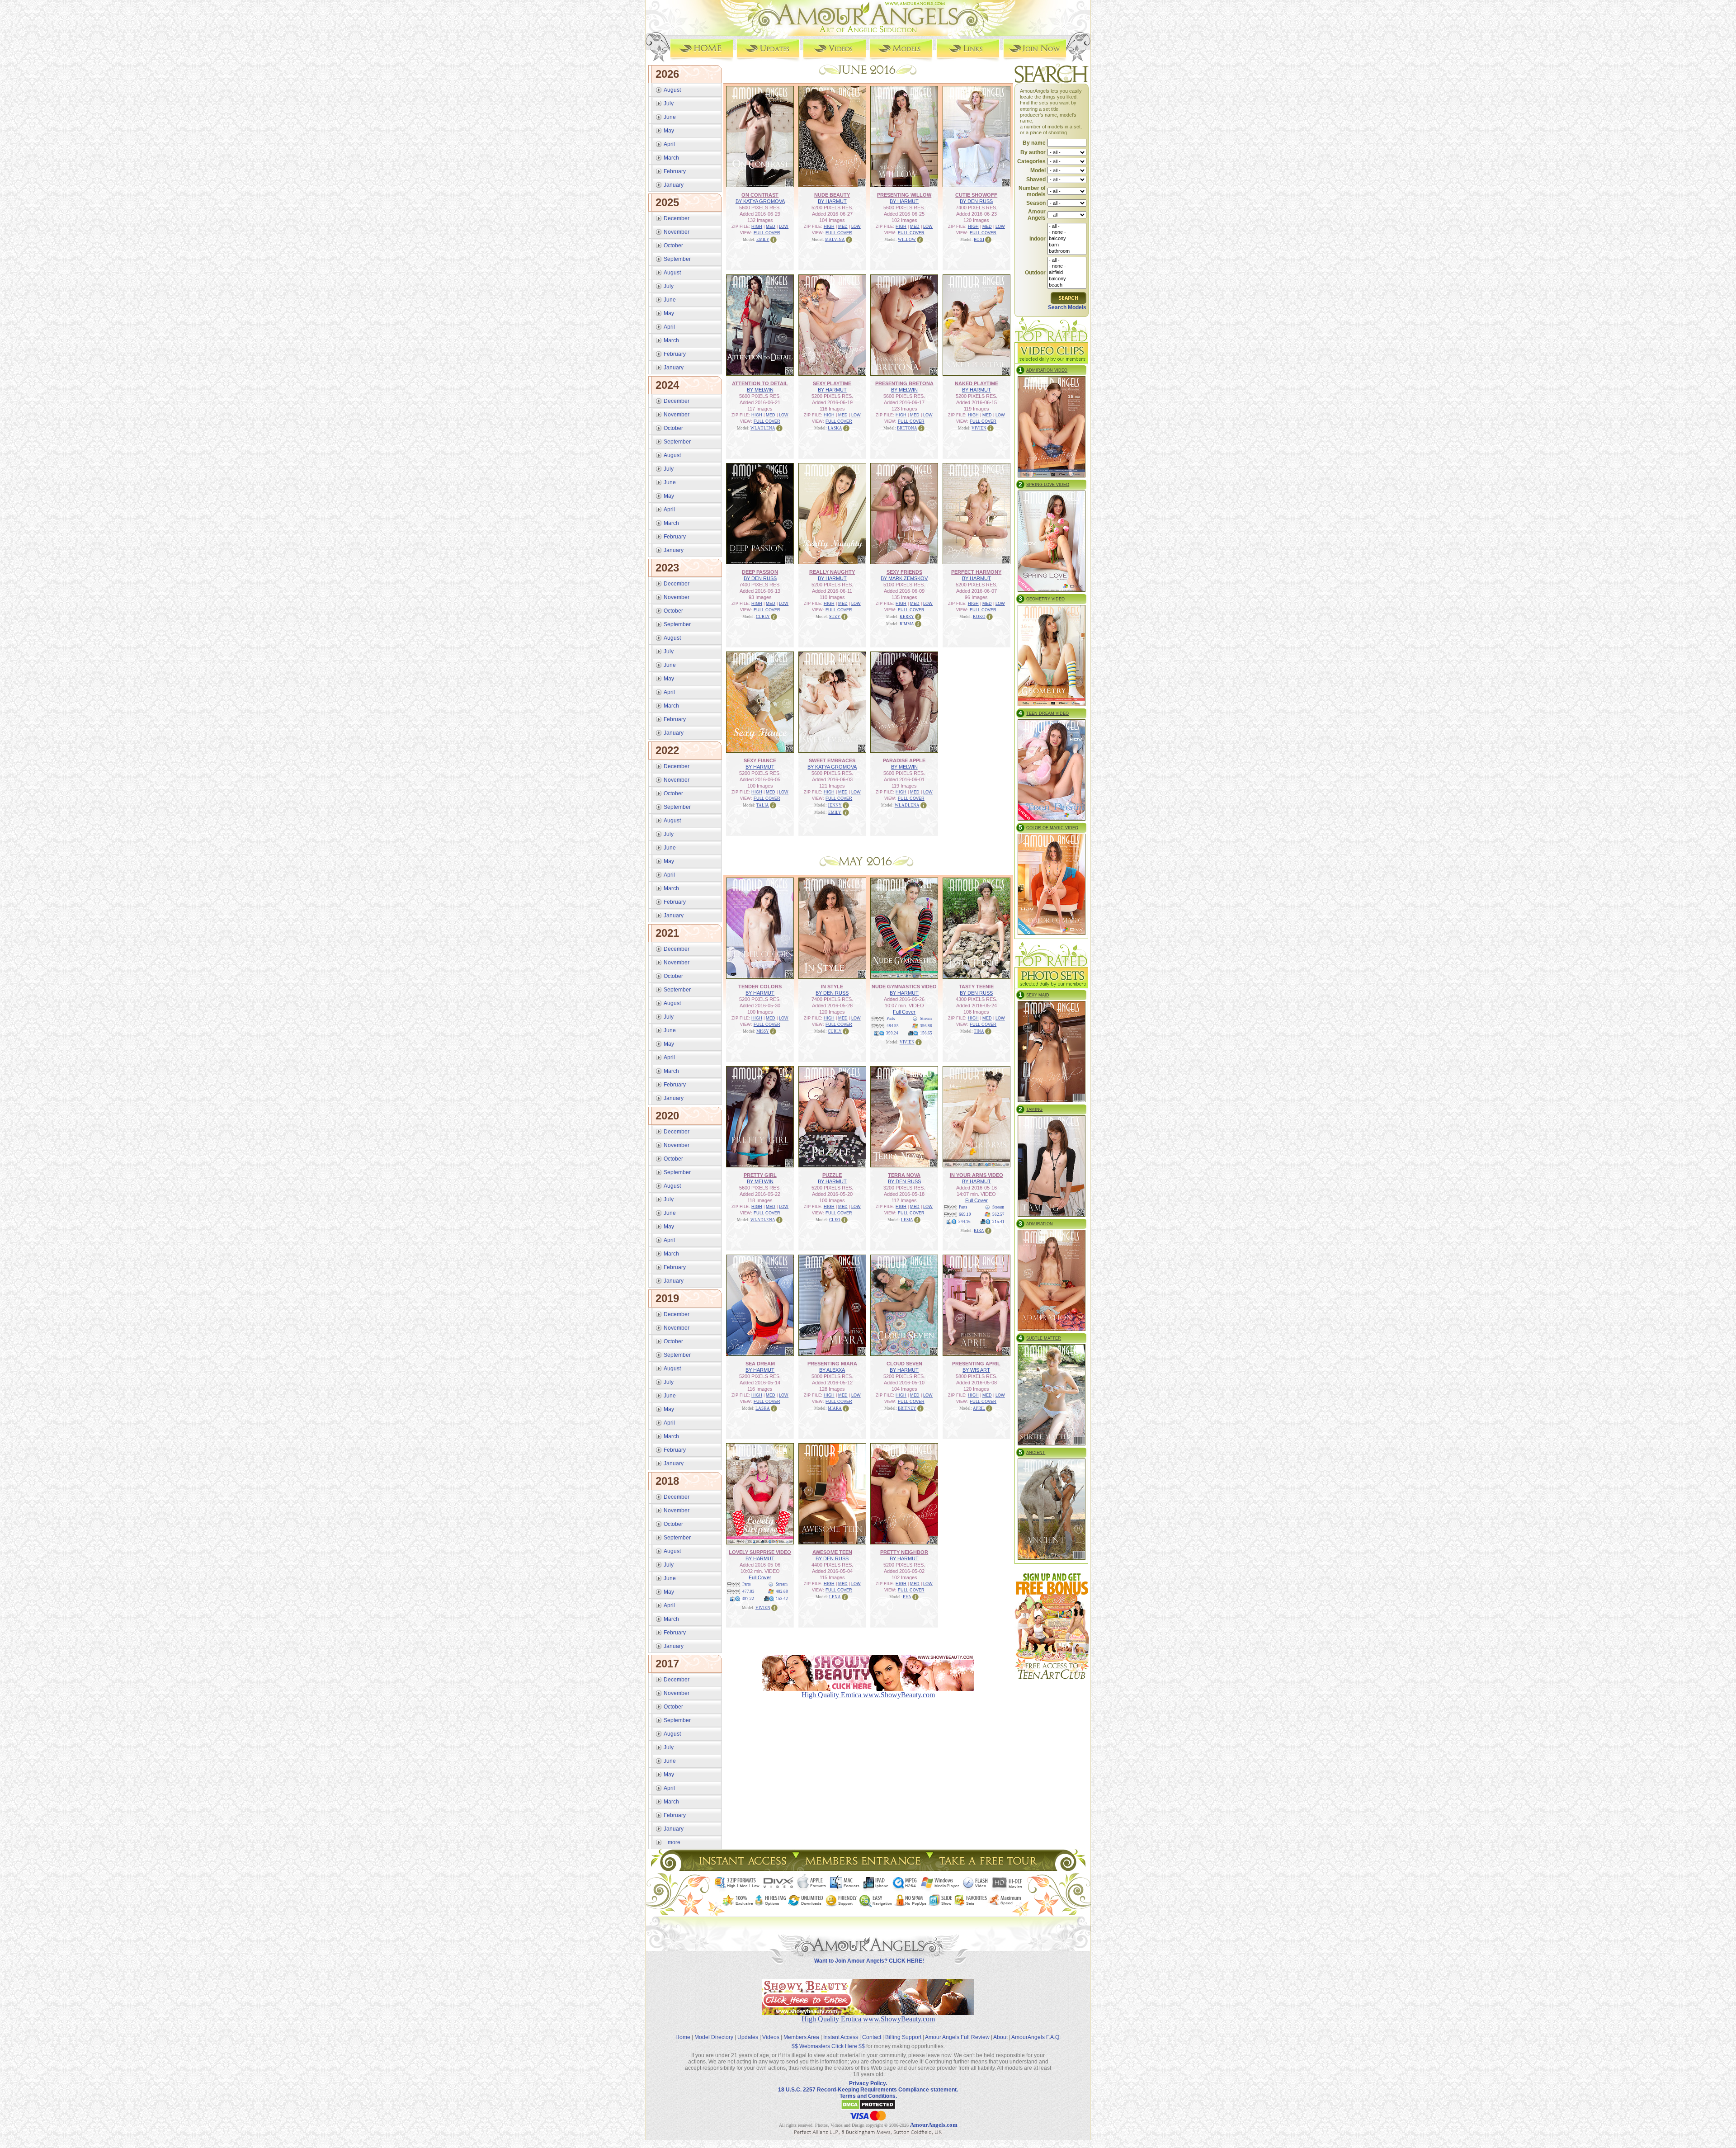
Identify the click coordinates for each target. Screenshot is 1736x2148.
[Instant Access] (742, 1868)
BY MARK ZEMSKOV (904, 578)
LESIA (907, 1220)
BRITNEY (907, 1408)
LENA (835, 1597)
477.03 (748, 1591)
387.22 (748, 1599)
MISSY (763, 1031)
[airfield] (1067, 273)
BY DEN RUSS (976, 201)
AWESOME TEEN (832, 1552)
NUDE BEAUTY (832, 195)
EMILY (763, 240)
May (669, 131)
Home (683, 2037)
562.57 (998, 1214)
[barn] (1067, 245)
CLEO (835, 1220)
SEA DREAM (760, 1364)
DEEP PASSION (760, 572)
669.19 (965, 1214)
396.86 (926, 1026)
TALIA (763, 805)
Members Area (801, 2037)
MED (771, 227)
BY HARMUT (832, 201)
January (674, 185)
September (677, 259)
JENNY (835, 805)
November (677, 232)
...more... (674, 1842)
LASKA (835, 428)
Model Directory (714, 2037)
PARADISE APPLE (904, 760)
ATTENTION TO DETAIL (760, 383)
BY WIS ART (976, 1370)
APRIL (979, 1408)
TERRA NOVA (904, 1175)
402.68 (782, 1591)
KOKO (979, 617)
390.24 (892, 1033)
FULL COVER (767, 233)
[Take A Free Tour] (990, 1868)
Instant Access (841, 2037)
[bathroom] (1067, 251)
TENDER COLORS (760, 987)
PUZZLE (832, 1175)
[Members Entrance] (862, 1868)
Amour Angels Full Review (957, 2037)
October (673, 245)
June (670, 117)
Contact (872, 2037)
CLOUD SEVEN (904, 1364)
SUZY (835, 617)
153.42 (782, 1599)
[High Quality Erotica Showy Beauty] (868, 2013)
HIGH (757, 227)
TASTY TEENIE (976, 987)
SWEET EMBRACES (832, 760)
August (672, 90)
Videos (771, 2037)
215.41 (998, 1222)
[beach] (1067, 285)
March (671, 158)
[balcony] (1067, 239)
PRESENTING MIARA (832, 1364)
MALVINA (835, 240)
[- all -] (1067, 227)
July (669, 104)
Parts (891, 1019)
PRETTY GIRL (760, 1175)
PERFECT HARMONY (976, 572)
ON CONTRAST (760, 195)
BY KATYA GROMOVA (760, 201)
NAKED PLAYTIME (976, 383)
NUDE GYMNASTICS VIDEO (904, 987)
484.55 (893, 1026)
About (1000, 2037)
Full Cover (904, 1012)
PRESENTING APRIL (976, 1364)
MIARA (835, 1408)
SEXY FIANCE (760, 760)
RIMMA (907, 624)
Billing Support (903, 2037)
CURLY (763, 617)
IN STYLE (832, 987)
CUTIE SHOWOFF (976, 195)
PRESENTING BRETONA (904, 383)
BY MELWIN (760, 390)
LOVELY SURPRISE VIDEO (760, 1552)
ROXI (979, 240)
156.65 (926, 1033)
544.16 (965, 1222)
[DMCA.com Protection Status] (868, 2108)
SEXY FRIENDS (904, 572)
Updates (748, 2037)
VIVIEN (979, 428)
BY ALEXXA (832, 1370)
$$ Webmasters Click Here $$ (828, 2046)
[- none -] (1067, 232)
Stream (926, 1019)
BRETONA (907, 428)
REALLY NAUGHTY (832, 572)
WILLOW (907, 240)
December (677, 218)
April (669, 144)
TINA (979, 1031)
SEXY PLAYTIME (832, 383)
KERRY (907, 617)
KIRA (979, 1231)
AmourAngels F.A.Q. (1036, 2037)
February (675, 171)
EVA (907, 1597)
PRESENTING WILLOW (904, 195)
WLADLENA (763, 428)
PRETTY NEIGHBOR (904, 1552)
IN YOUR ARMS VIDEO (976, 1175)
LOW (784, 227)
